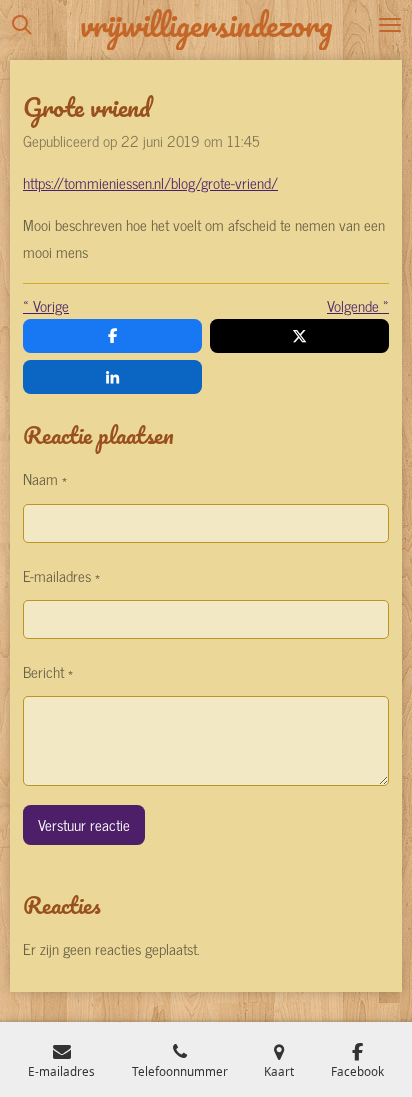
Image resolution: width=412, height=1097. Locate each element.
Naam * (45, 478)
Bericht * (48, 671)
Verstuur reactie (84, 824)
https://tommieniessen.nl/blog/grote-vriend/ (150, 182)
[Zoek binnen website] (22, 25)
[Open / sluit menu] (390, 25)
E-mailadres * (61, 575)
